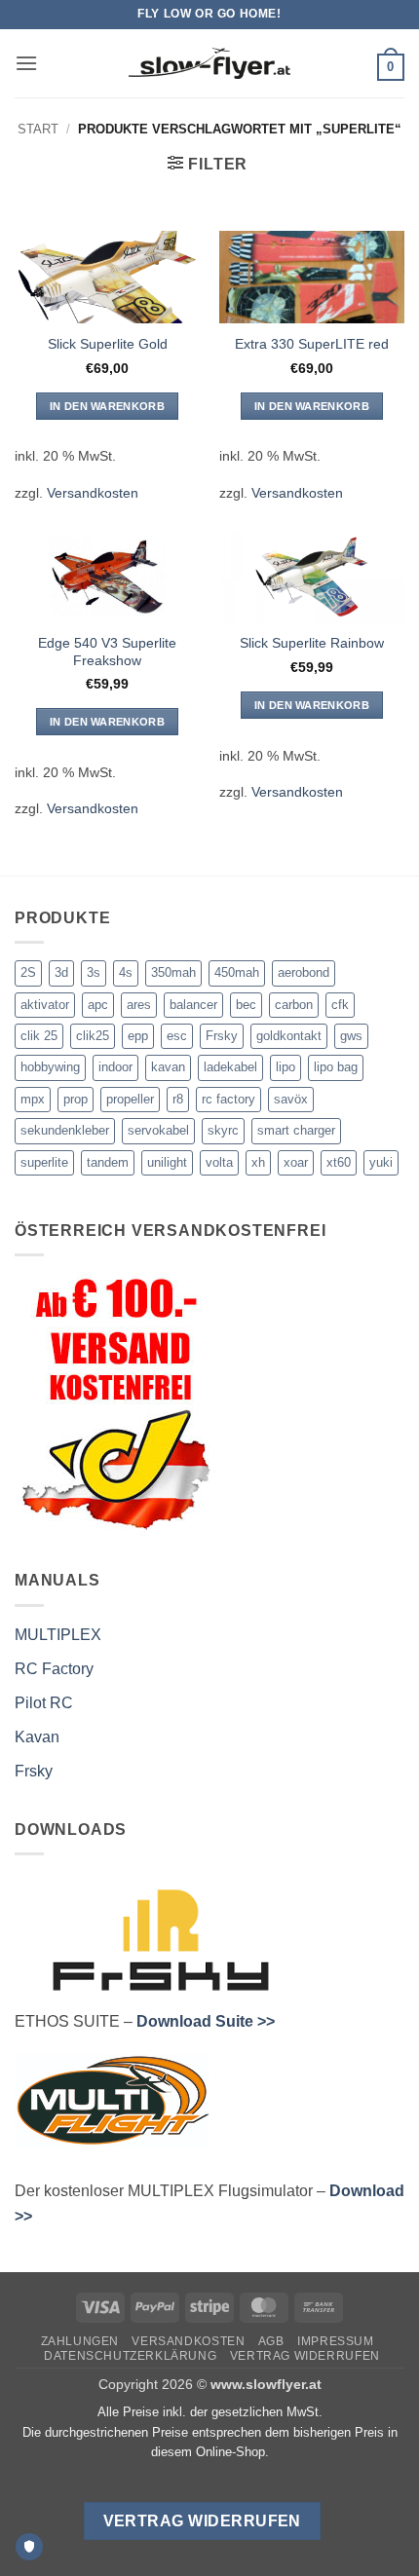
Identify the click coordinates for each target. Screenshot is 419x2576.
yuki (381, 1162)
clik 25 (39, 1036)
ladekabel (230, 1067)
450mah (237, 972)
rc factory (229, 1099)
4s (126, 972)
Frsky (222, 1036)
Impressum (336, 2341)
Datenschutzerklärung (130, 2356)
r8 (178, 1099)
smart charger (296, 1130)
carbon (294, 1005)
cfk (340, 1005)
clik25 (93, 1036)
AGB (271, 2341)
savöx (291, 1099)
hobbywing (50, 1067)
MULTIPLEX (58, 1635)
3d (61, 972)
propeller (130, 1099)
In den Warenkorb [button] (107, 406)
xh (258, 1162)
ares (139, 1005)
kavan (168, 1067)
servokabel (158, 1130)
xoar (296, 1162)
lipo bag (336, 1067)
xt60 (339, 1162)
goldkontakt (289, 1036)
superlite (44, 1162)
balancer (193, 1005)
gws (351, 1036)
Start (38, 129)
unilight (167, 1162)
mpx (33, 1099)
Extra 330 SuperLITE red (312, 344)
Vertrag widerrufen (305, 2356)
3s (94, 972)
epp (138, 1036)
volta (219, 1162)
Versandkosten (93, 493)
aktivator (45, 1005)
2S (28, 972)
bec (246, 1005)
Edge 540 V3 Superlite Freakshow (107, 652)
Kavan (37, 1737)
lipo (286, 1067)
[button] (26, 63)
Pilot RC (44, 1703)
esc (177, 1036)
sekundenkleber (65, 1130)
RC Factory (54, 1669)
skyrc (223, 1130)
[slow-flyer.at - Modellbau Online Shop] (209, 63)
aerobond (304, 972)
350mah (173, 972)
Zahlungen (80, 2341)
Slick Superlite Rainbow (312, 643)
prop (76, 1099)
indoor (115, 1067)
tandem (108, 1162)
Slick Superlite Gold (108, 344)
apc (98, 1005)
